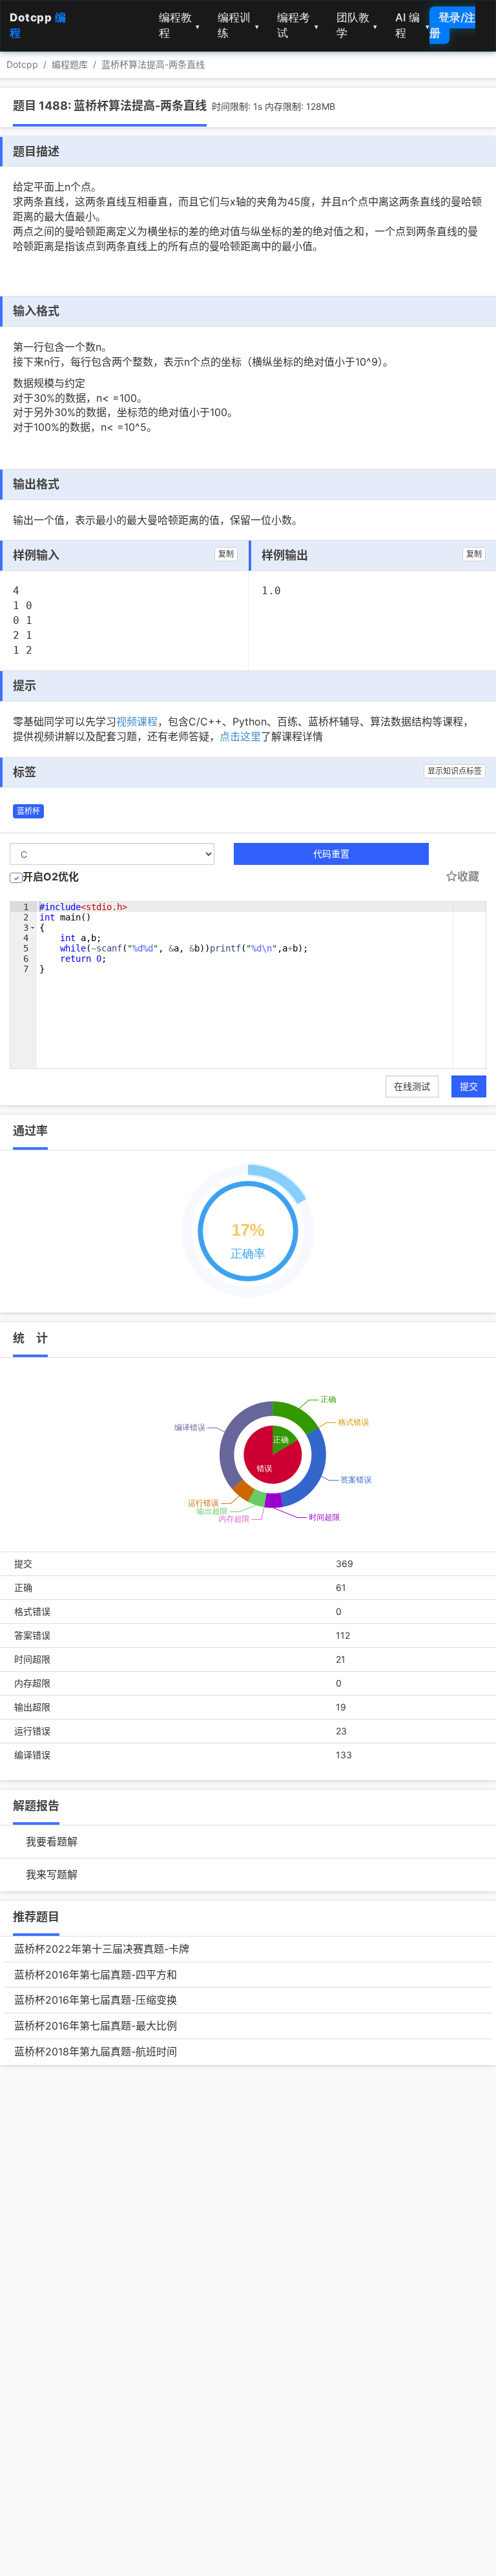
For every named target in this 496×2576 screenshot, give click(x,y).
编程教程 (180, 25)
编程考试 (298, 25)
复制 (226, 554)
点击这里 (240, 736)
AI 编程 (412, 25)
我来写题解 (52, 1875)
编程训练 (238, 25)
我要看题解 (52, 1842)
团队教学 (357, 25)
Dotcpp (22, 64)
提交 (469, 1086)
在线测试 (412, 1086)
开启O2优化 (51, 877)
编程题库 (70, 64)
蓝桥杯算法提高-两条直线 (153, 64)
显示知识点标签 (455, 771)
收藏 (468, 877)
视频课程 (137, 722)
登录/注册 (452, 25)
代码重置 (331, 854)
